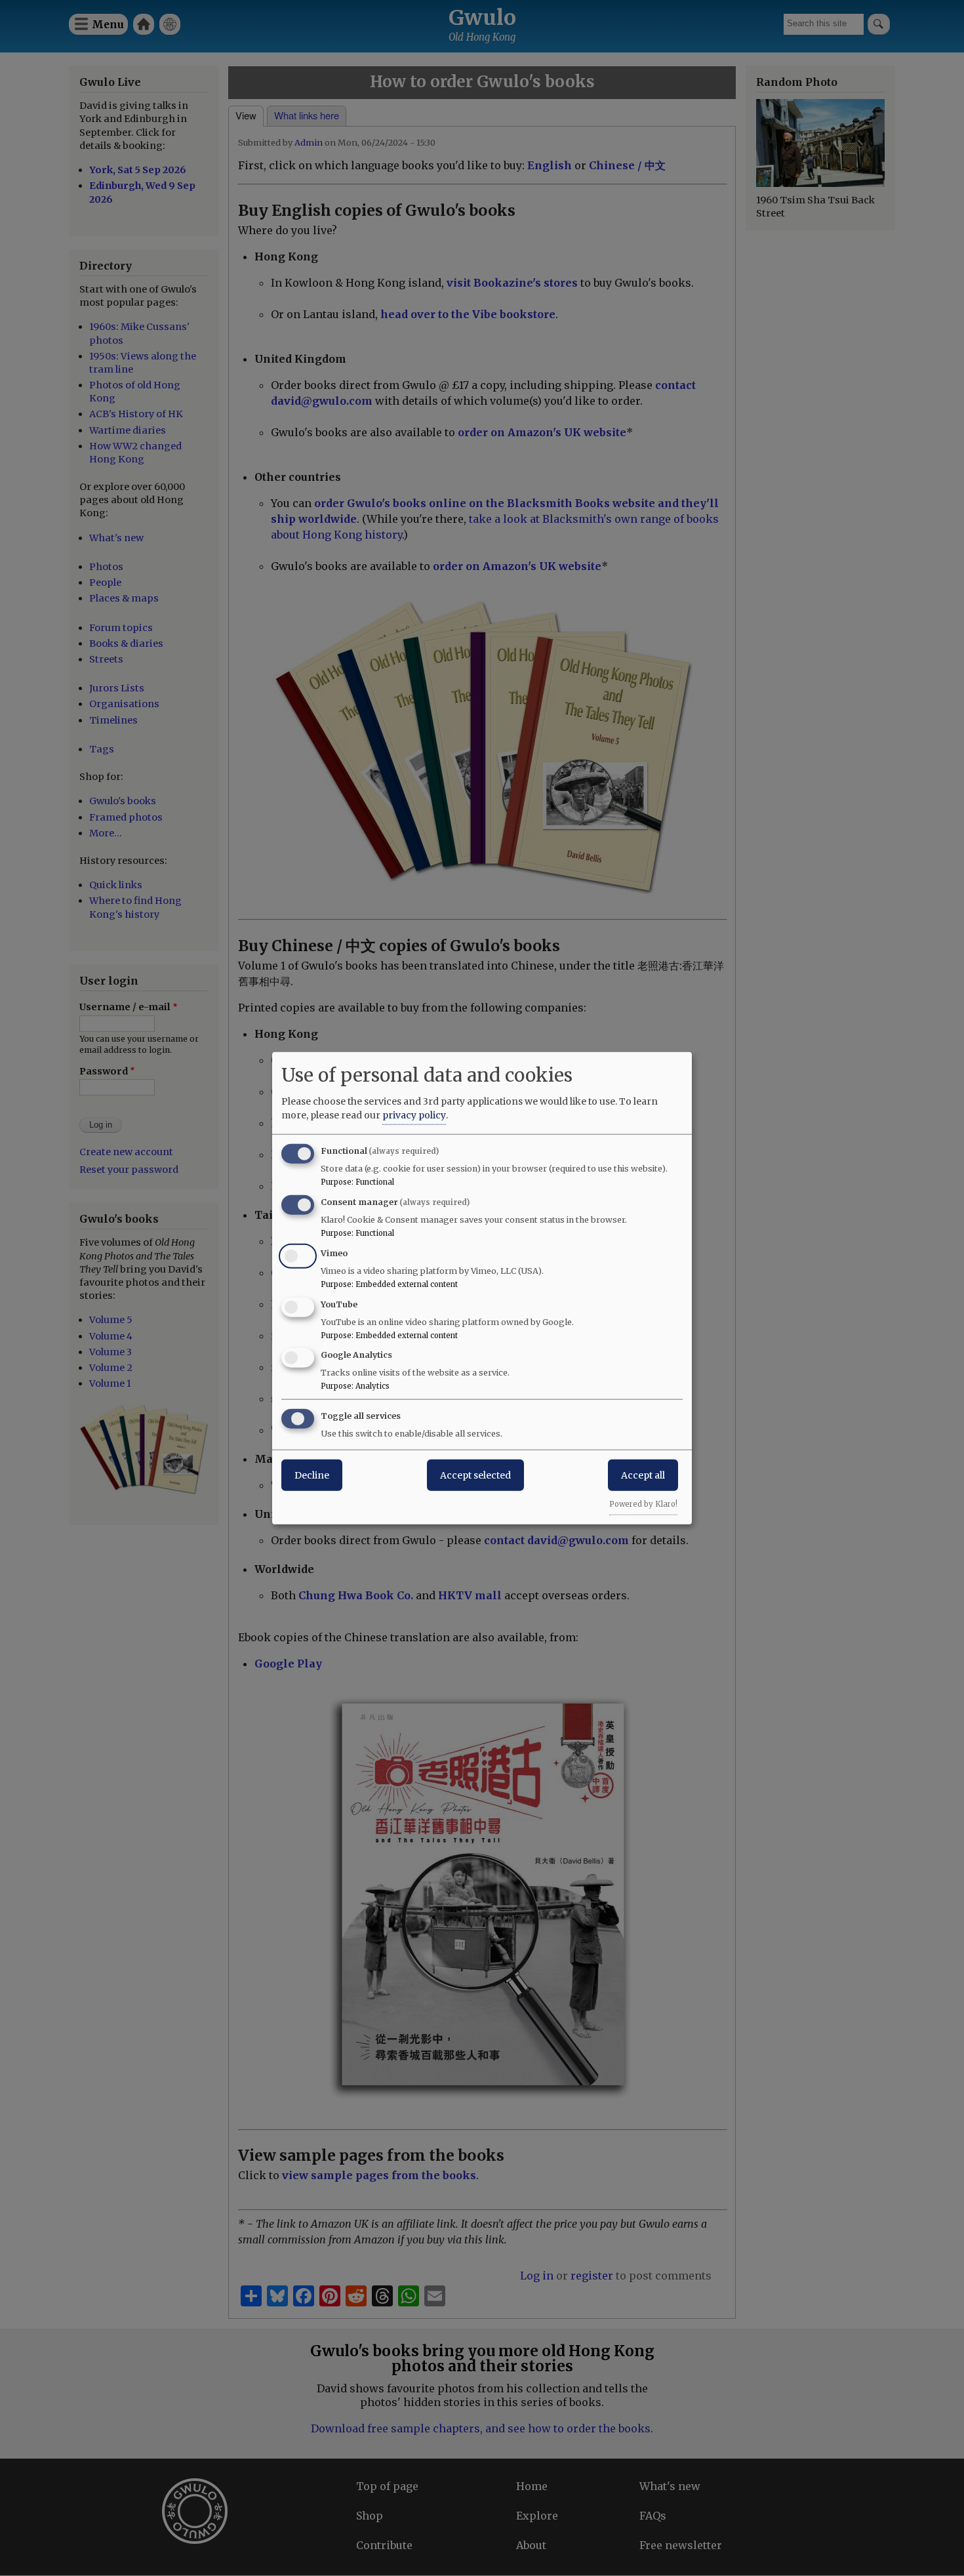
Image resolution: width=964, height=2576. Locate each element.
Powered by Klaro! (643, 1504)
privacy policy (414, 1115)
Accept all (643, 1475)
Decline (312, 1475)
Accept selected (475, 1475)
